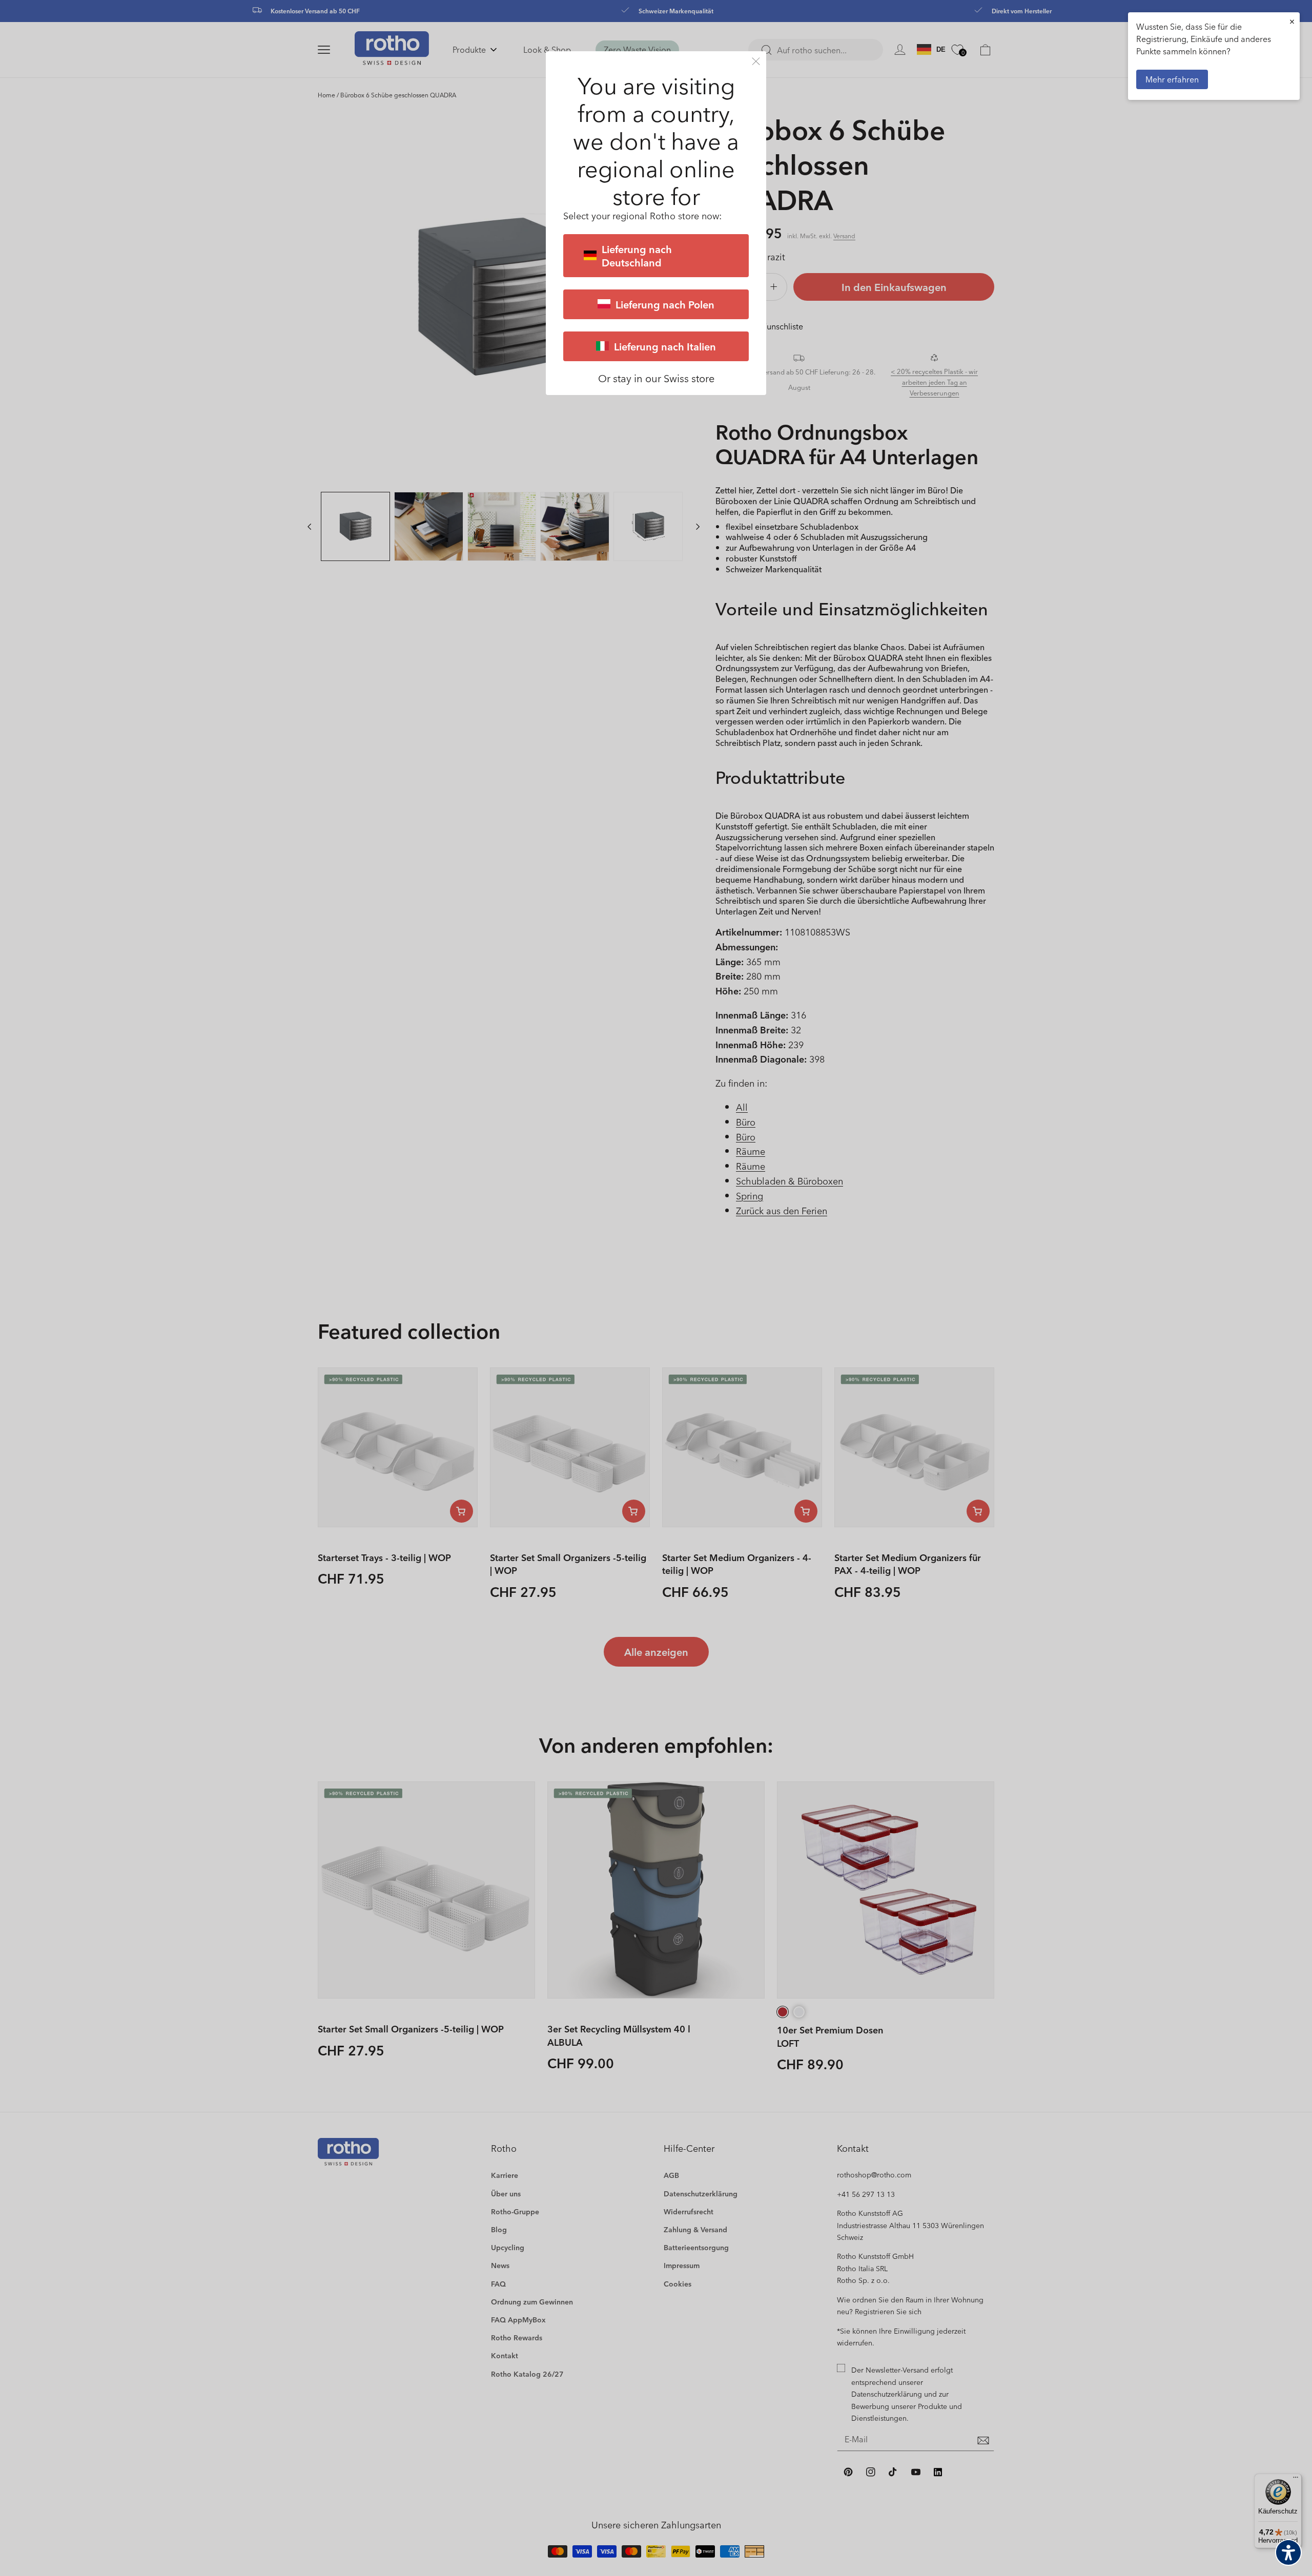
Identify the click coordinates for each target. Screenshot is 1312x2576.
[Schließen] (756, 61)
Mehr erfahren (1172, 79)
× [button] (1292, 21)
